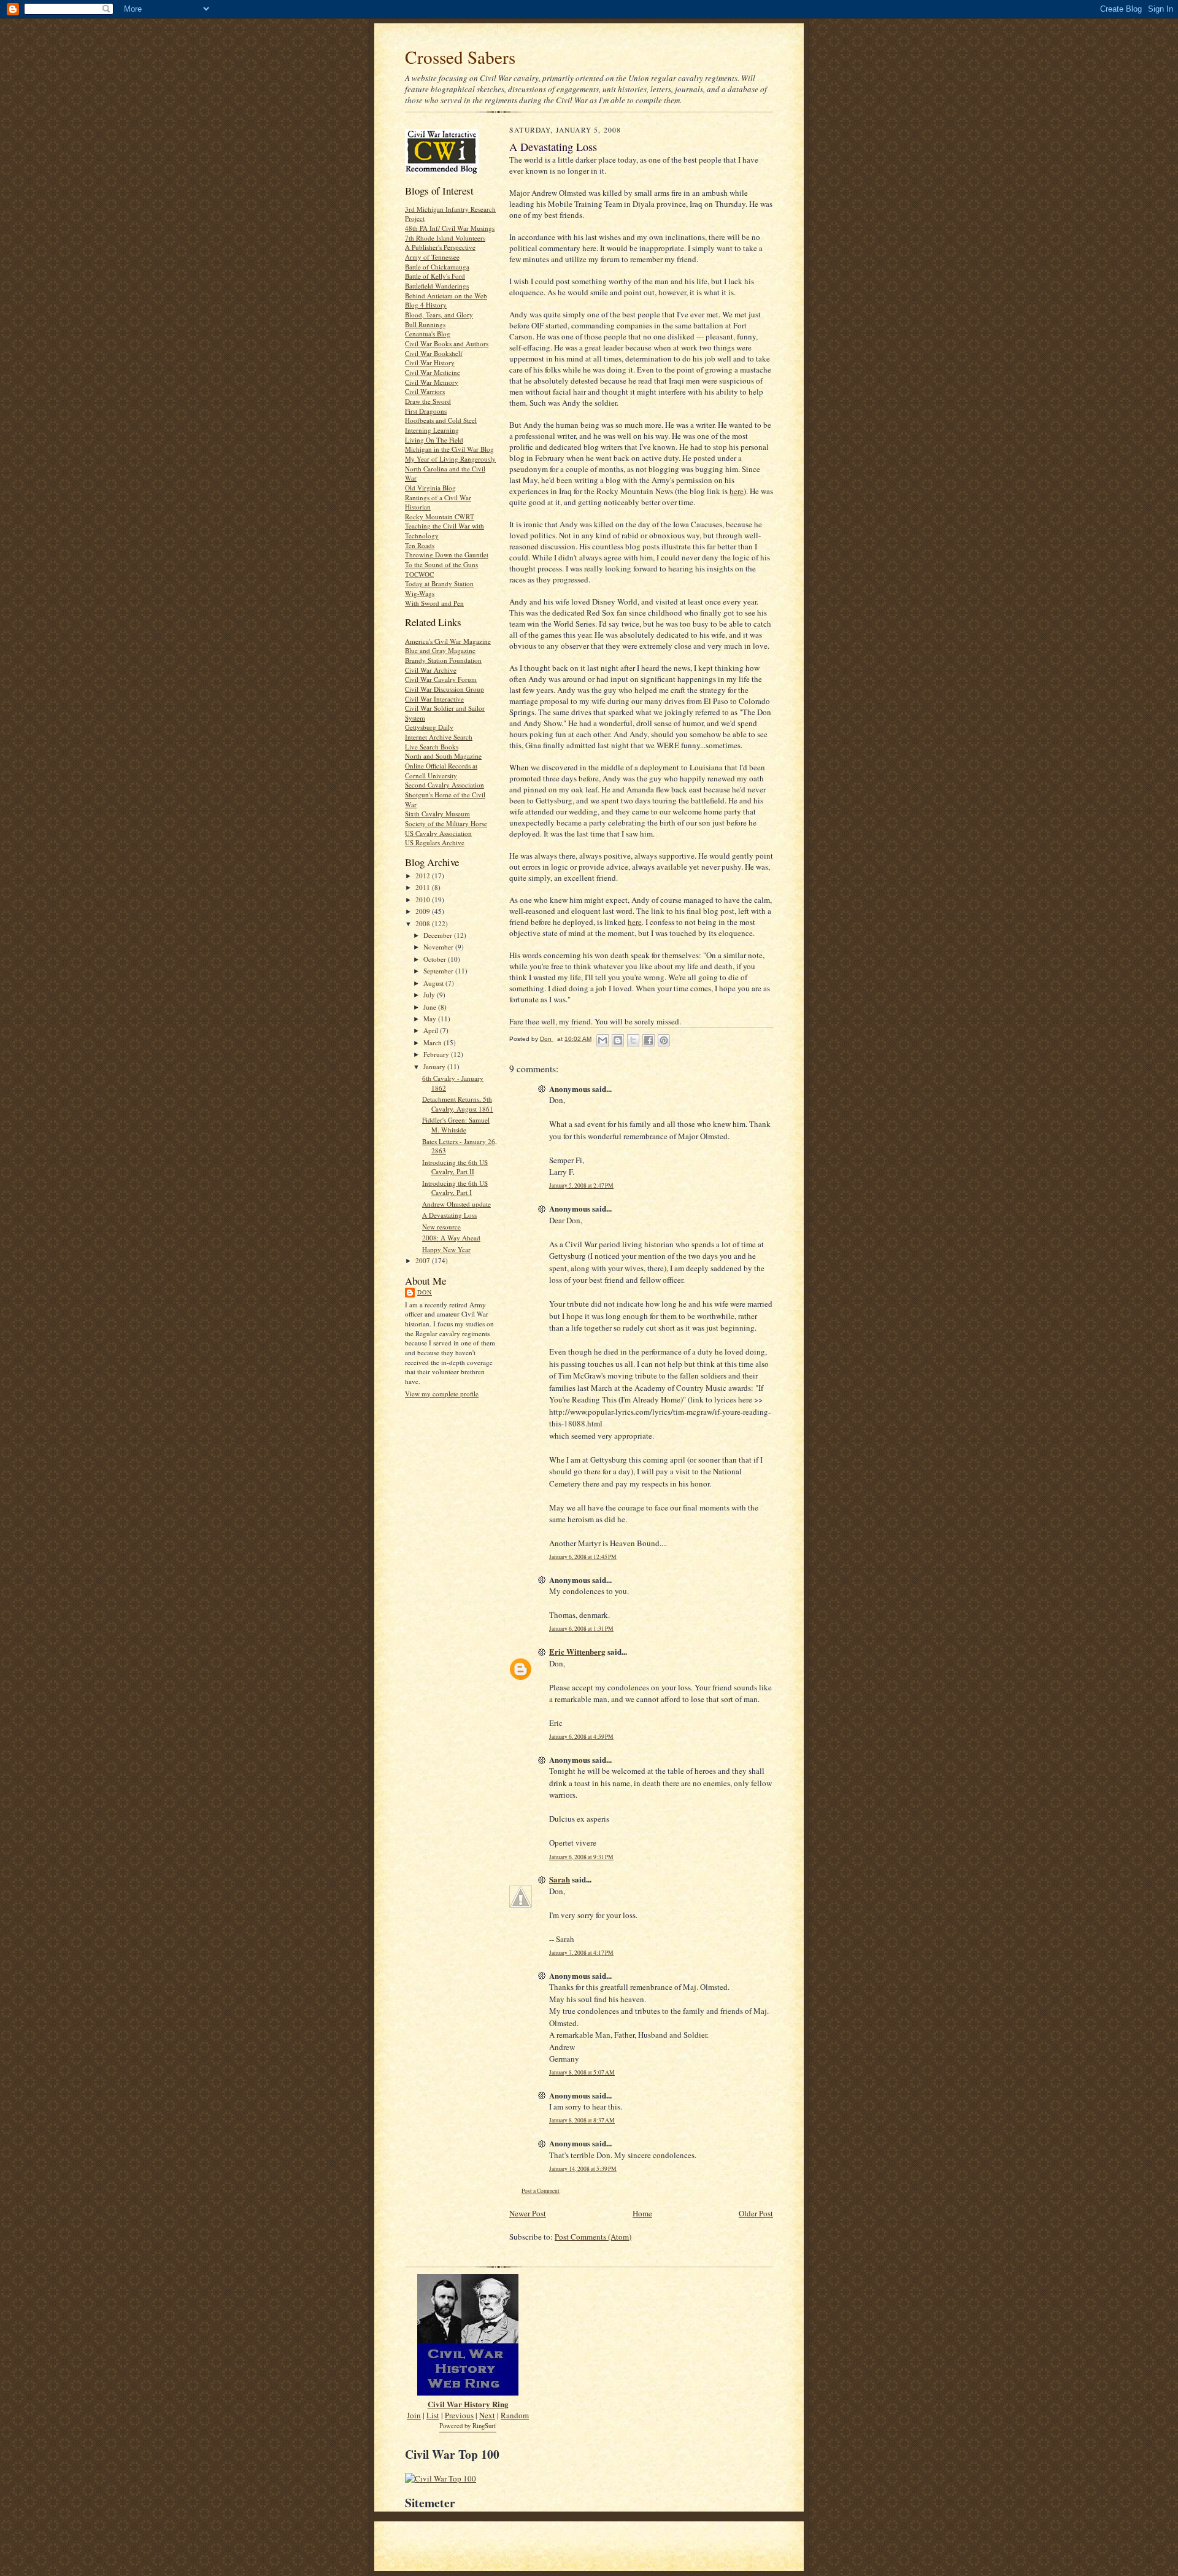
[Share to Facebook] (649, 1040)
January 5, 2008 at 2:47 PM (581, 1186)
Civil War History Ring (468, 2404)
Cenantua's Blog (428, 334)
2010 (424, 899)
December (439, 935)
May (431, 1019)
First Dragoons (426, 411)
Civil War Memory (432, 382)
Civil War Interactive (434, 699)
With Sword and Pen (434, 603)
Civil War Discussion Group (445, 689)
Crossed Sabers (460, 57)
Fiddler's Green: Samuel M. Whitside (456, 1125)
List (433, 2415)
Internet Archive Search (439, 737)
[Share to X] (633, 1040)
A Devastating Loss (449, 1215)
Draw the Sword (428, 401)
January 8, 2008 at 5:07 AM (582, 2072)
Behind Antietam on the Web (446, 296)
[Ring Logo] (468, 2392)
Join (414, 2415)
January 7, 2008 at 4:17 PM (581, 1953)
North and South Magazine (443, 756)
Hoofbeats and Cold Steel (441, 420)
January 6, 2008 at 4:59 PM (581, 1737)
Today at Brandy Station (439, 583)
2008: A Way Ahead (451, 1238)
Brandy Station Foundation (443, 660)
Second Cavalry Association (445, 785)
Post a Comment (541, 2191)
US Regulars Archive (435, 842)
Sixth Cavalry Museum (437, 814)
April (432, 1030)
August (434, 983)
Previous (459, 2415)
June (431, 1007)
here (737, 491)
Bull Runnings (425, 324)
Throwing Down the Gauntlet (447, 555)
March (433, 1042)
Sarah (560, 1879)
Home (642, 2213)
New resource (441, 1227)
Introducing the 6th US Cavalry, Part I (455, 1188)
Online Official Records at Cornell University (441, 771)
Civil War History (430, 362)
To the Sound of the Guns (441, 564)
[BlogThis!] (618, 1040)
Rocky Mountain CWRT (440, 516)
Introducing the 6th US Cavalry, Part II (455, 1167)
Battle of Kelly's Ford (435, 276)
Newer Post (528, 2213)
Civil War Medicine (433, 372)
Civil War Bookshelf (434, 353)
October (436, 959)
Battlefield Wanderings (437, 286)
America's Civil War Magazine (448, 641)
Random (515, 2415)
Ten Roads (420, 545)
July (430, 995)
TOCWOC (419, 574)
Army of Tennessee (432, 257)
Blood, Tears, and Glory (439, 315)
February (437, 1054)
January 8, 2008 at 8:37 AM (582, 2120)
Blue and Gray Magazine (440, 650)
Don (425, 1292)
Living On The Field (434, 440)
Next (487, 2415)
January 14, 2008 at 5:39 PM (583, 2169)
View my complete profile (442, 1394)
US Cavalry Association (438, 833)
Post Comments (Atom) (593, 2237)
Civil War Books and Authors (447, 343)
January (435, 1066)
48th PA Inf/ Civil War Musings (450, 228)
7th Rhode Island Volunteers (445, 238)
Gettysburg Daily (429, 727)
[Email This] (602, 1040)
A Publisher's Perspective (440, 247)
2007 (424, 1260)
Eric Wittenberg (577, 1651)
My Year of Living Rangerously (450, 459)
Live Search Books (432, 747)
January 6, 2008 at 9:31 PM (581, 1857)
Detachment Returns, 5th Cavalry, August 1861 (458, 1104)
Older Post (756, 2213)
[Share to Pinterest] (664, 1040)
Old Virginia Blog (430, 488)
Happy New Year (446, 1249)
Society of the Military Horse (446, 823)
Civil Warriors (425, 391)
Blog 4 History (426, 305)
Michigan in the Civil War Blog (449, 449)
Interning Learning (432, 430)
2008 (424, 923)
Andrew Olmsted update (456, 1204)
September (439, 971)
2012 (424, 876)
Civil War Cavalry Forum (441, 679)
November (439, 947)
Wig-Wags (420, 593)
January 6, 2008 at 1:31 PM (581, 1629)
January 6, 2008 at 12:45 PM (583, 1557)
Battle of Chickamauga (437, 267)
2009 (424, 911)
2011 (424, 887)
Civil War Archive (431, 670)
